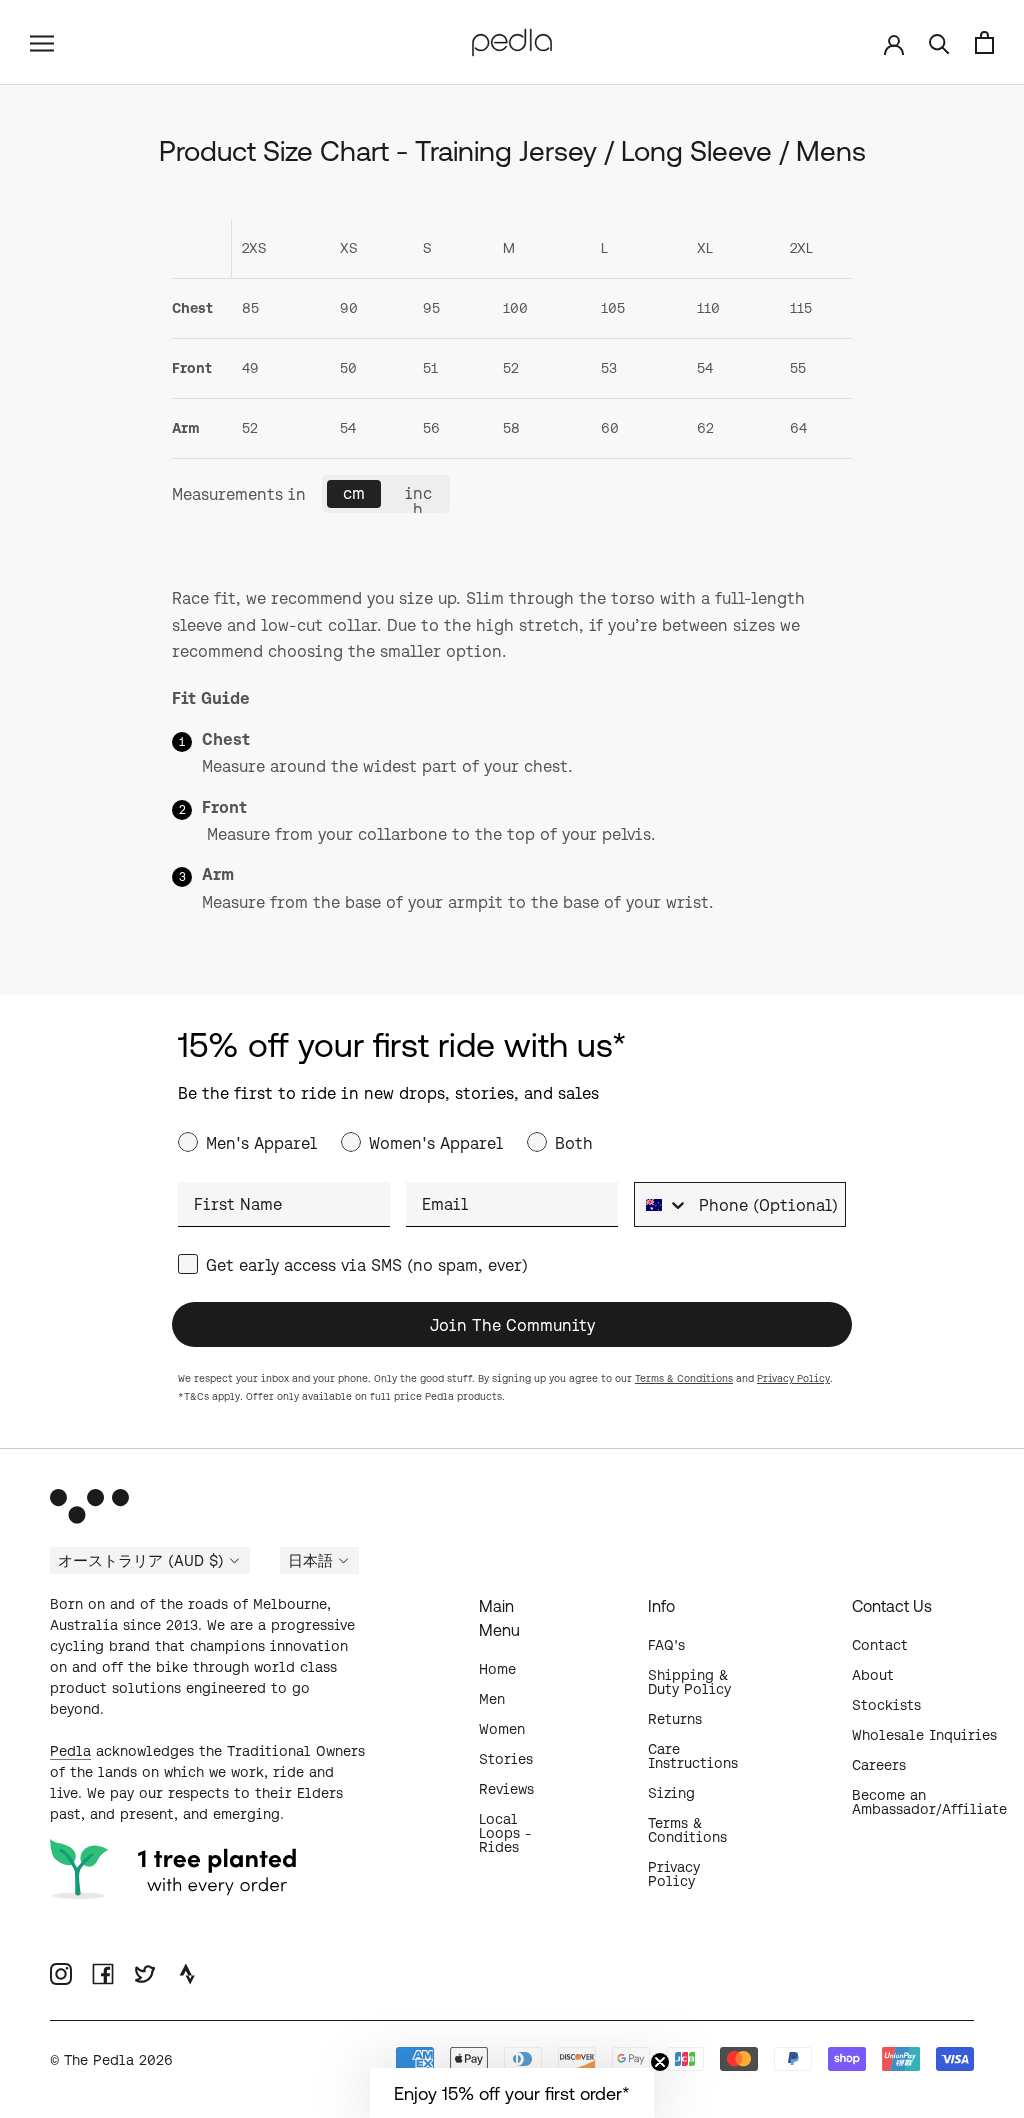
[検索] (939, 42)
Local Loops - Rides (505, 1833)
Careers (879, 1765)
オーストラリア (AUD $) (141, 1561)
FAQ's (666, 1645)
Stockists (886, 1705)
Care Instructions (693, 1756)
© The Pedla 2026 (111, 2060)
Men (492, 1699)
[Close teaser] (660, 2062)
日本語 (310, 1561)
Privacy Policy (793, 1378)
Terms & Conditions (684, 1378)
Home (497, 1669)
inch (418, 498)
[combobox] (662, 1204)
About (873, 1675)
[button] (512, 2093)
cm (354, 493)
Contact (880, 1645)
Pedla (70, 1751)
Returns (675, 1719)
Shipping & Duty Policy (689, 1682)
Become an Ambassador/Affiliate (929, 1802)
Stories (506, 1759)
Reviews (506, 1789)
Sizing (671, 1793)
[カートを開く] (984, 42)
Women (502, 1729)
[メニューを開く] (42, 42)
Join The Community (512, 1325)
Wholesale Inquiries (924, 1735)
